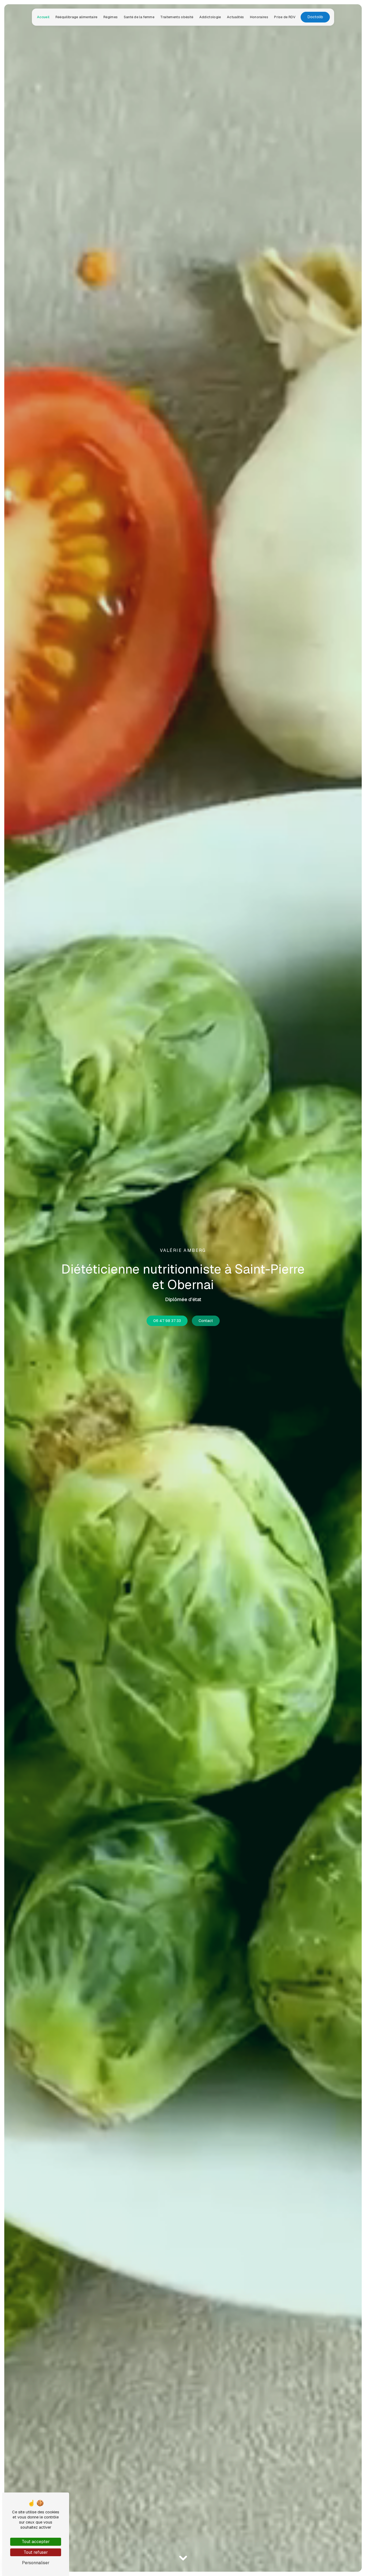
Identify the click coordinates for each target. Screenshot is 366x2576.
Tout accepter (36, 2542)
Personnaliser (36, 2563)
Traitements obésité (177, 17)
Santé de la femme (139, 17)
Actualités (235, 17)
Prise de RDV (285, 17)
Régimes (111, 17)
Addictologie (210, 17)
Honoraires (259, 17)
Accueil (43, 17)
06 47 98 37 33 (167, 1321)
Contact (206, 1321)
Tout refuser (36, 2552)
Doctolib (315, 17)
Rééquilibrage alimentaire (76, 17)
